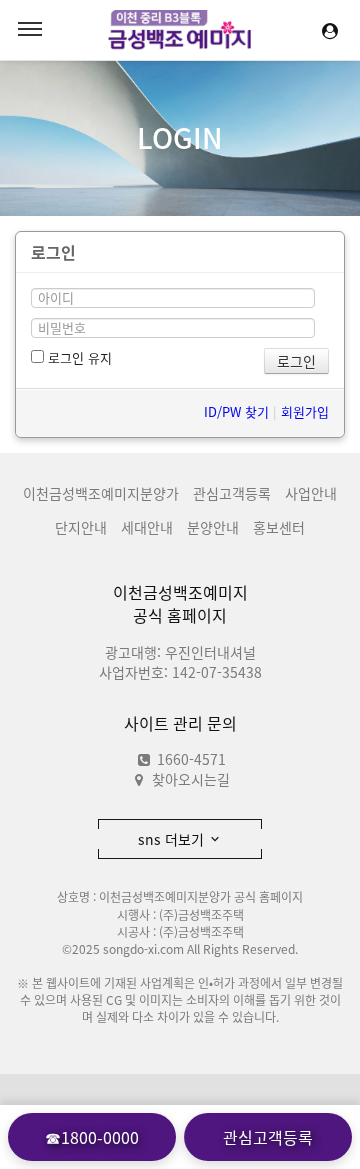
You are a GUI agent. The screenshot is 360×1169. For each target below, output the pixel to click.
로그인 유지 (78, 357)
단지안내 (81, 527)
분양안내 (213, 527)
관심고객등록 (232, 493)
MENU (30, 30)
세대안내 (147, 527)
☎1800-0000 (92, 1137)
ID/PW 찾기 (236, 411)
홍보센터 (279, 527)
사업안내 (311, 493)
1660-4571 (189, 759)
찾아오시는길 (191, 779)
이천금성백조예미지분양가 (101, 493)
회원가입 (305, 411)
